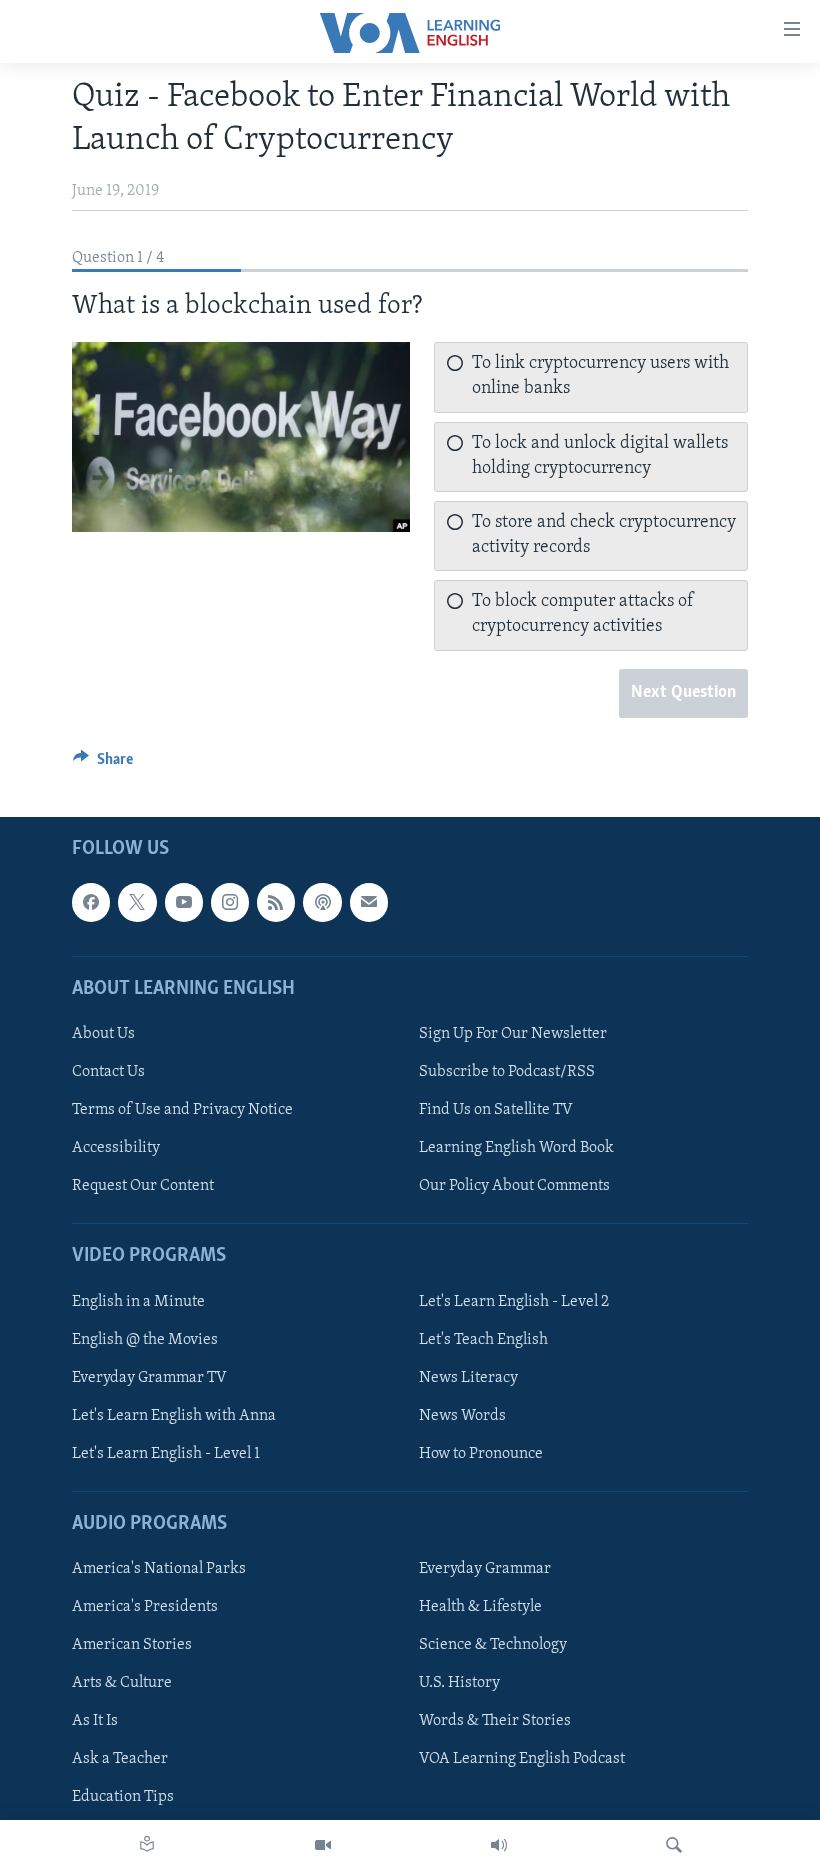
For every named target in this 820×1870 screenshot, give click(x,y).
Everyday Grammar (485, 1569)
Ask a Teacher (120, 1759)
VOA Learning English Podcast (522, 1759)
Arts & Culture (122, 1683)
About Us (103, 1034)
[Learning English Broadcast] (499, 1845)
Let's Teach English (483, 1339)
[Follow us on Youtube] (184, 902)
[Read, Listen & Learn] (147, 1845)
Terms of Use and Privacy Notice (182, 1110)
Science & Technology (493, 1645)
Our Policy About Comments (514, 1186)
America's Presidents (145, 1607)
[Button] (103, 764)
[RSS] (276, 902)
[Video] (323, 1845)
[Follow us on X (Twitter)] (137, 902)
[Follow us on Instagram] (230, 902)
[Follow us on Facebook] (91, 902)
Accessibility (116, 1148)
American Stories (132, 1645)
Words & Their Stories (495, 1721)
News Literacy (468, 1378)
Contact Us (108, 1072)
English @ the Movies (145, 1339)
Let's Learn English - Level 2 (514, 1301)
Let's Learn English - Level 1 (166, 1454)
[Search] (674, 1845)
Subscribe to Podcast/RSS (507, 1072)
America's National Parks (159, 1569)
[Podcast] (322, 902)
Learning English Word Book (516, 1148)
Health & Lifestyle (480, 1607)
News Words (462, 1416)
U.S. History (459, 1683)
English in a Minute (138, 1301)
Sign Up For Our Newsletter (513, 1034)
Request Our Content (143, 1186)
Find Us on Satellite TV (496, 1110)
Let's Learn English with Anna (174, 1416)
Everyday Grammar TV (149, 1378)
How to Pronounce (481, 1454)
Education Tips (123, 1797)
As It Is (95, 1721)
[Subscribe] (369, 902)
